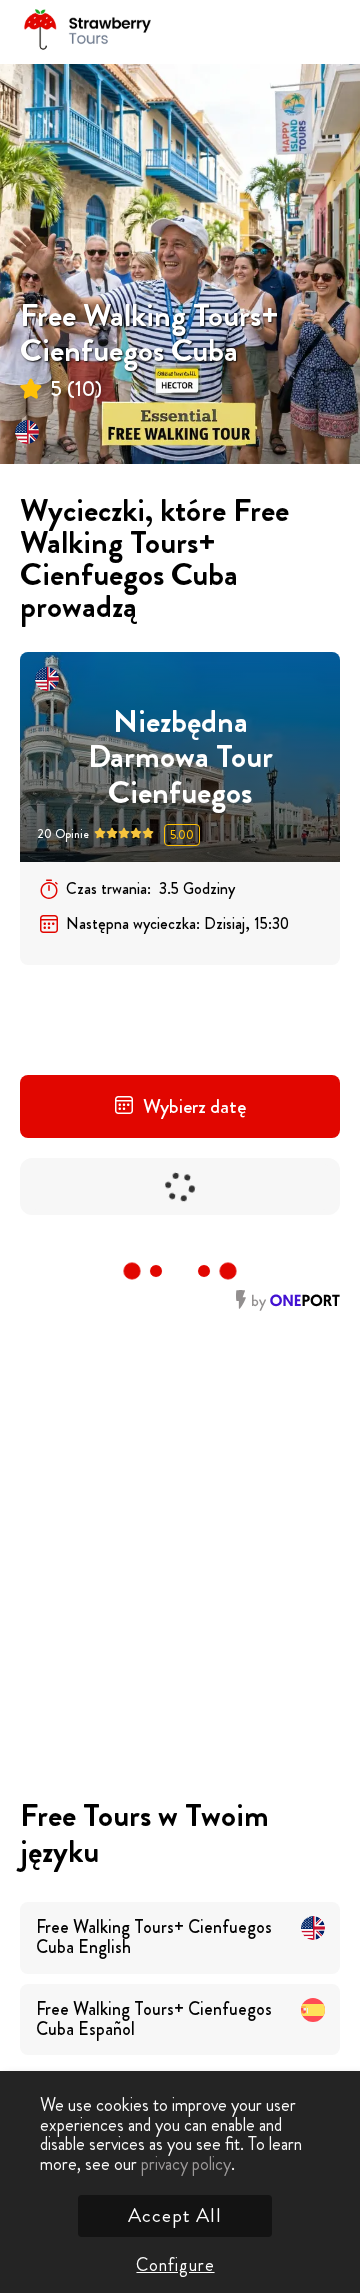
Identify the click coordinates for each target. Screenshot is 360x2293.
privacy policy (186, 2164)
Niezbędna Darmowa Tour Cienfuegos (180, 757)
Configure (175, 2265)
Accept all (175, 2215)
